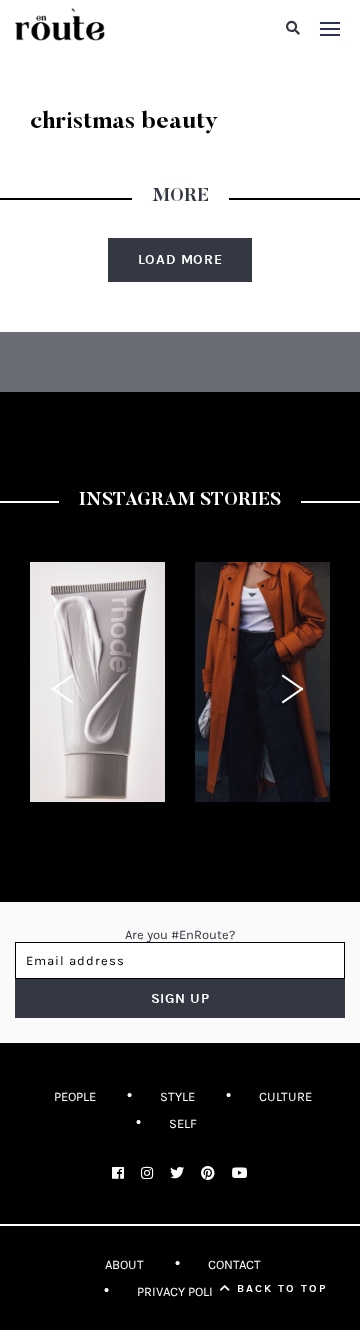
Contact (234, 1264)
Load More (180, 259)
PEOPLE (75, 1096)
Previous (65, 689)
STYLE (177, 1096)
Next (295, 689)
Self (183, 1123)
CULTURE (285, 1096)
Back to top (279, 1288)
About (124, 1264)
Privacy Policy (182, 1291)
